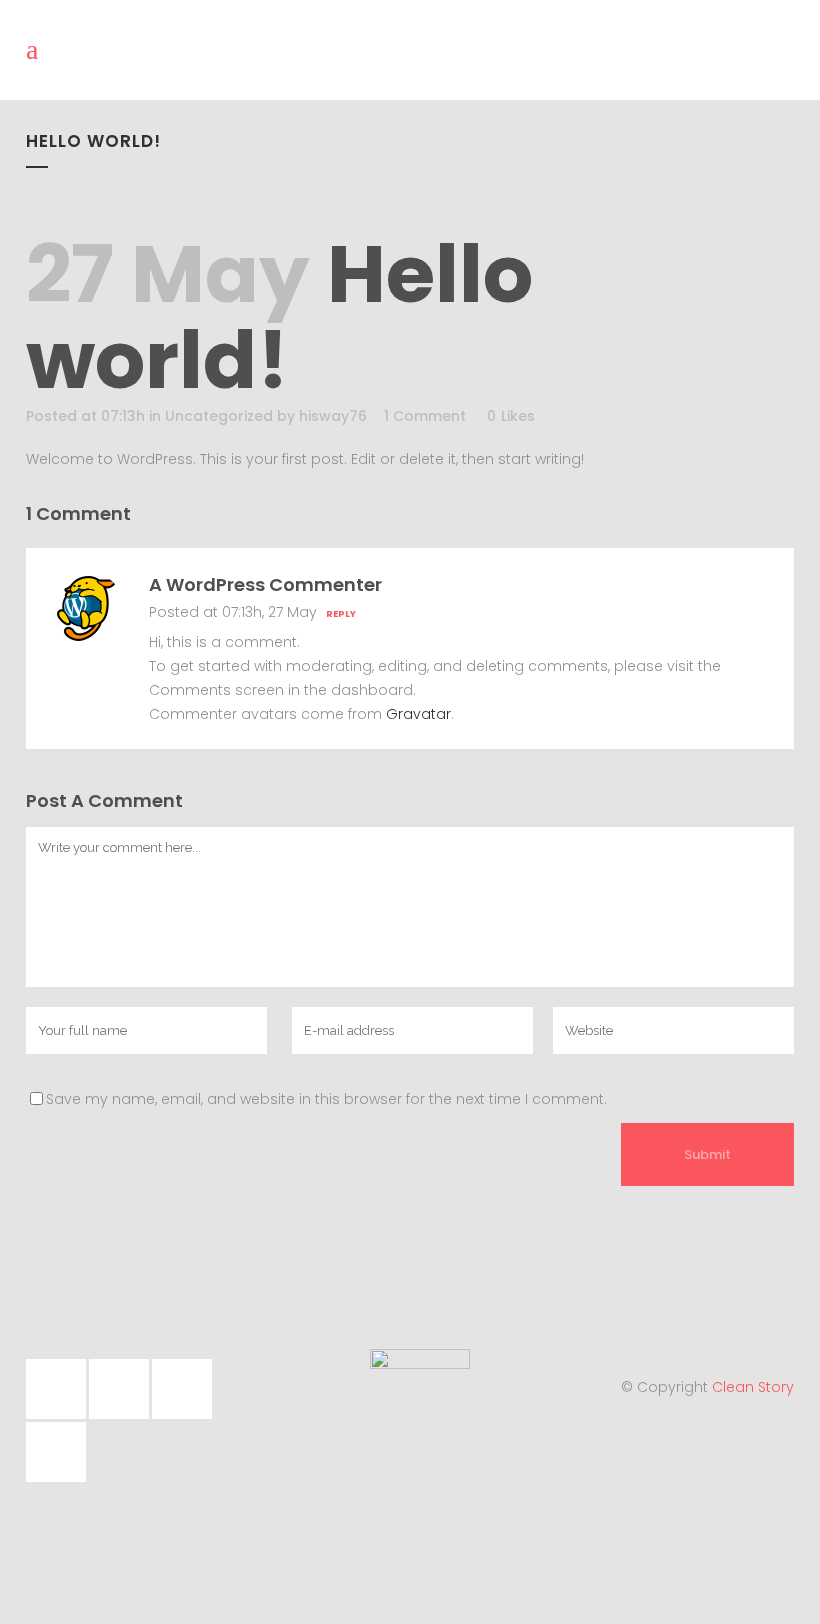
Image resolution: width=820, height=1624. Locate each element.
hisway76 (333, 416)
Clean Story (753, 1387)
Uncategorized (219, 416)
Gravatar (418, 714)
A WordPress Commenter (265, 584)
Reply (341, 614)
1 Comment (425, 416)
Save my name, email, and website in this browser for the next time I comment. (326, 1099)
